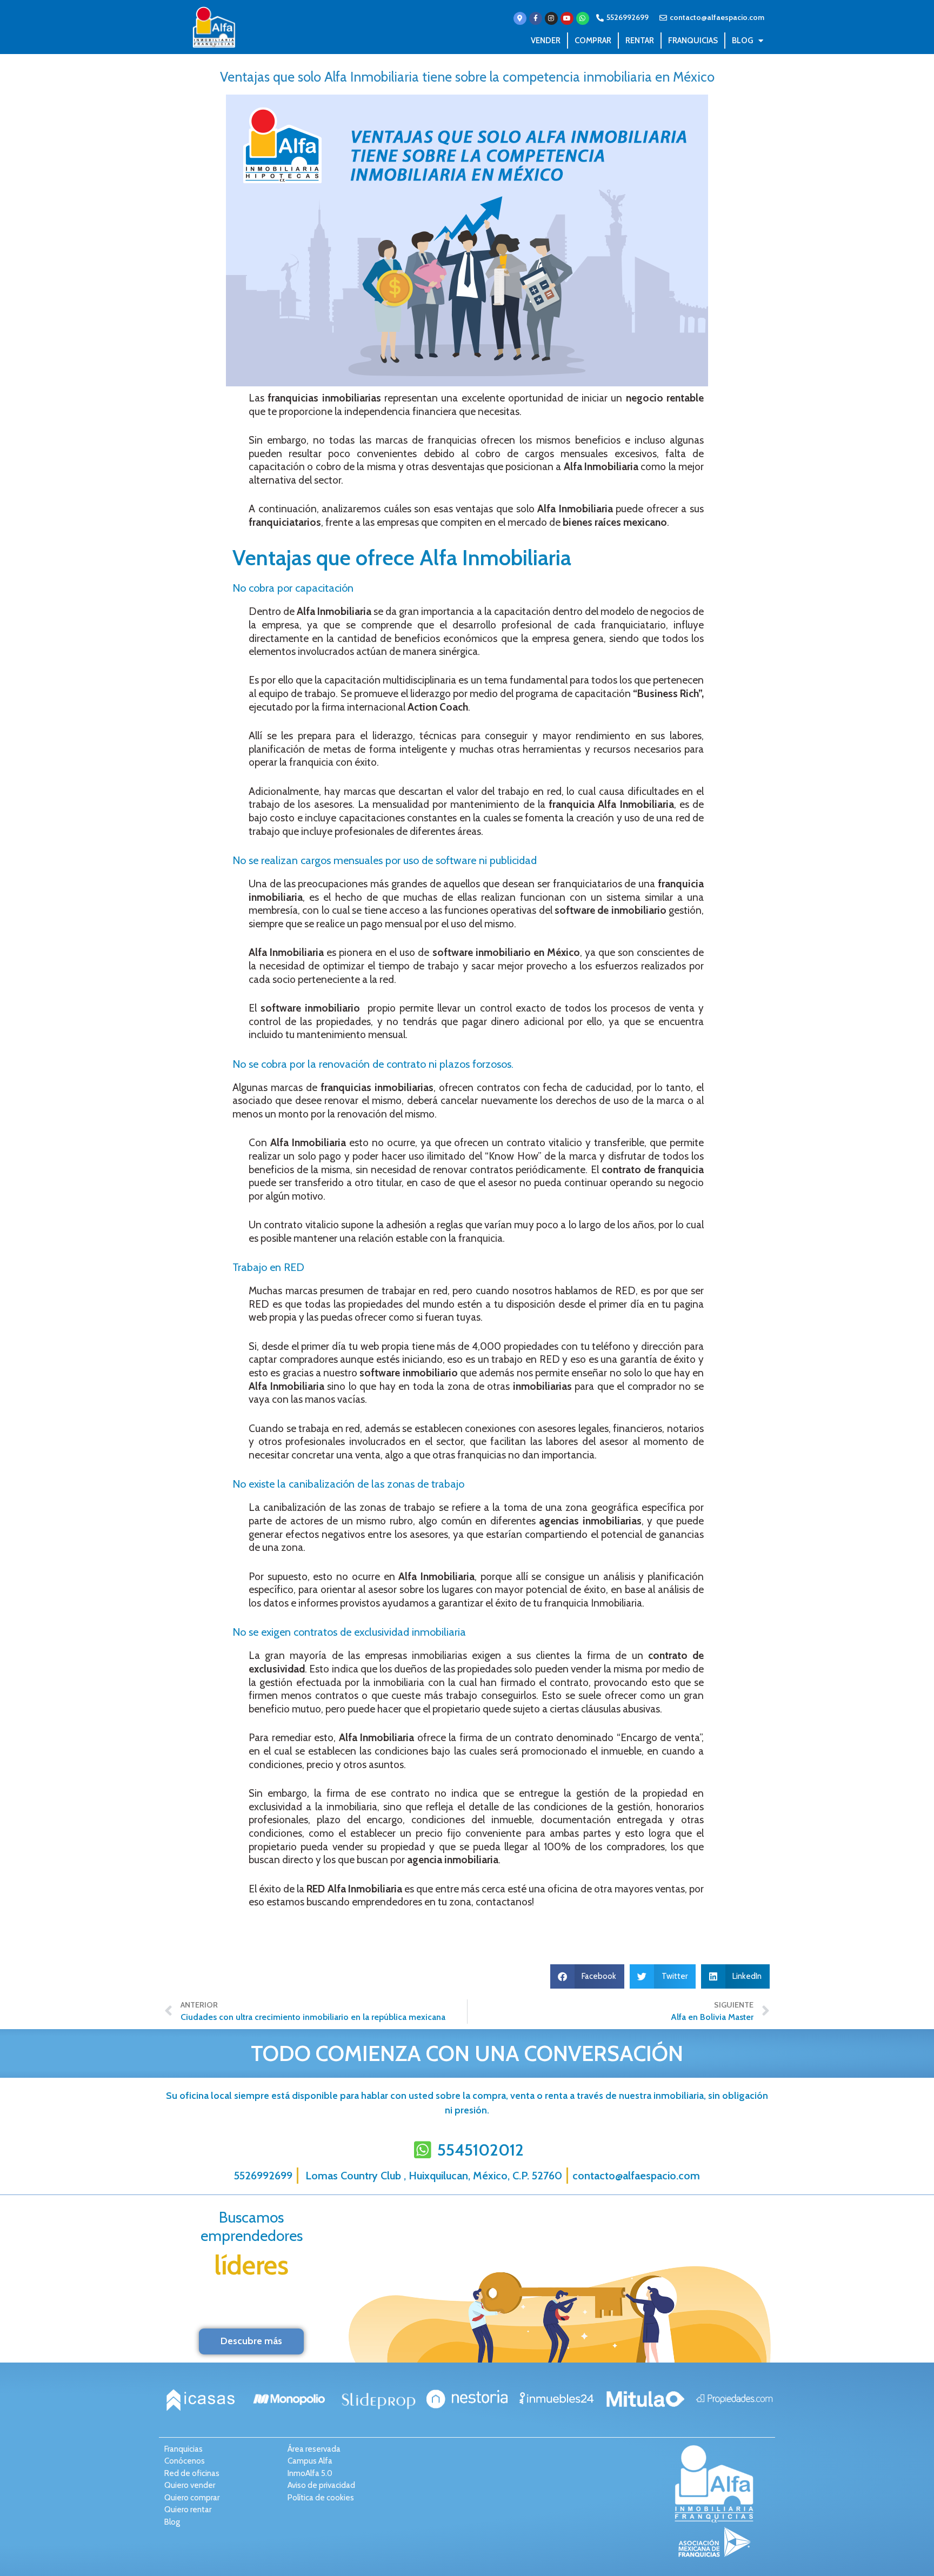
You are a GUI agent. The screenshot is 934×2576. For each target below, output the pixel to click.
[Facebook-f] (536, 18)
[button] (588, 1976)
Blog (742, 41)
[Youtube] (567, 18)
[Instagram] (551, 18)
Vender (546, 41)
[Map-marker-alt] (520, 18)
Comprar (593, 41)
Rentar (640, 41)
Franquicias (693, 41)
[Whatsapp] (583, 18)
